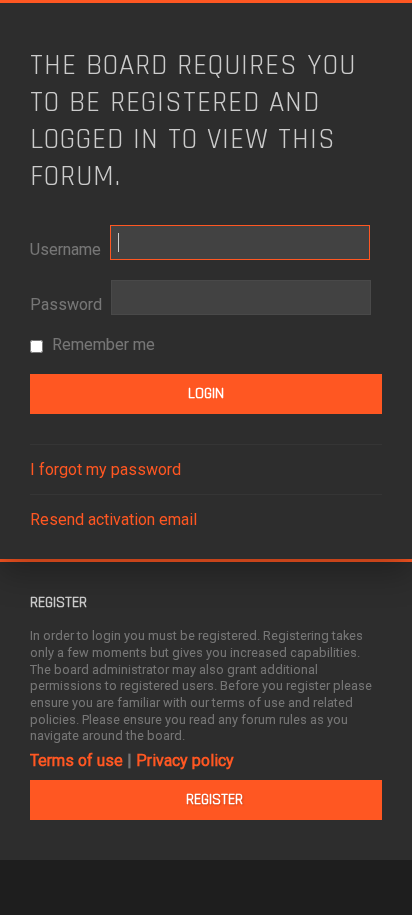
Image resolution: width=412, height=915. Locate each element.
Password (66, 304)
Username (65, 249)
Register (214, 799)
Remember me (101, 344)
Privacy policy (185, 760)
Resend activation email (113, 519)
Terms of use (76, 760)
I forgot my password (105, 469)
